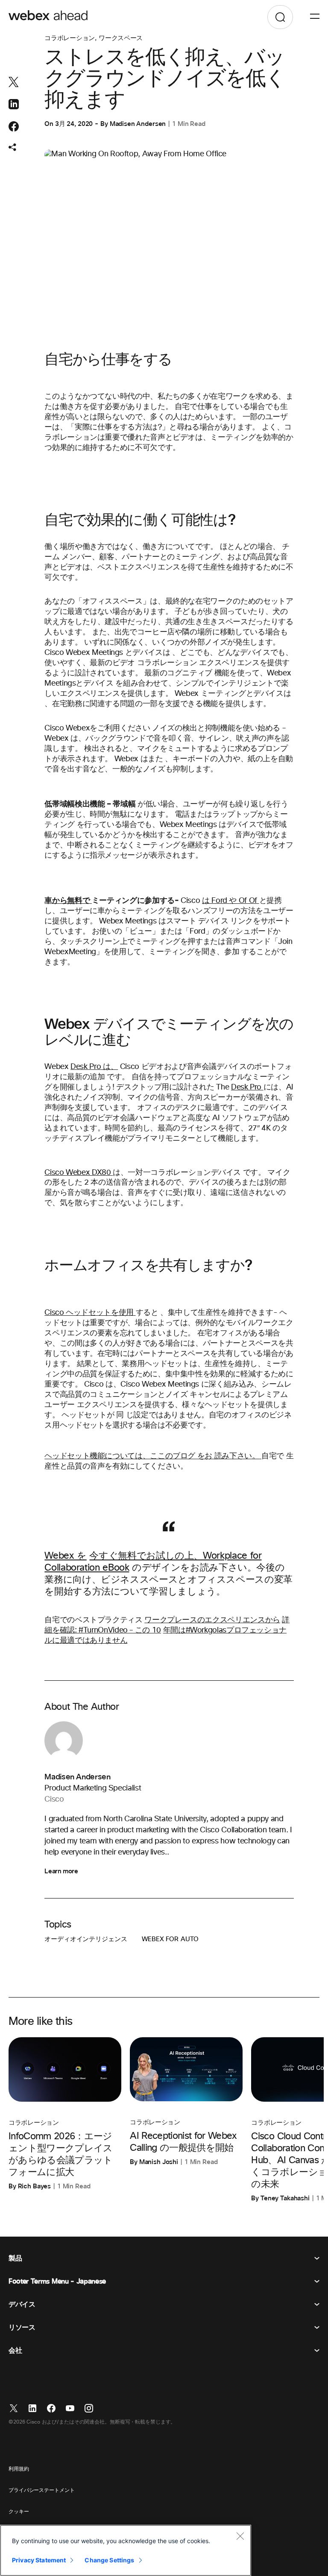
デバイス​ (22, 2304)
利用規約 (19, 2469)
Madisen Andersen (138, 124)
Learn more (61, 1871)
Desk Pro (246, 1087)
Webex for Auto (170, 1939)
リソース (22, 2328)
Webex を (65, 1556)
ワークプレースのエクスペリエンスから (212, 1620)
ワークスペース (121, 38)
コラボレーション (70, 38)
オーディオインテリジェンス (86, 1939)
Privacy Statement (39, 2560)
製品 (15, 2258)
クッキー (19, 2512)
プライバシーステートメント (41, 2491)
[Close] (240, 2536)
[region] (126, 2550)
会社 (15, 2351)
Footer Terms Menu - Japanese (57, 2281)
